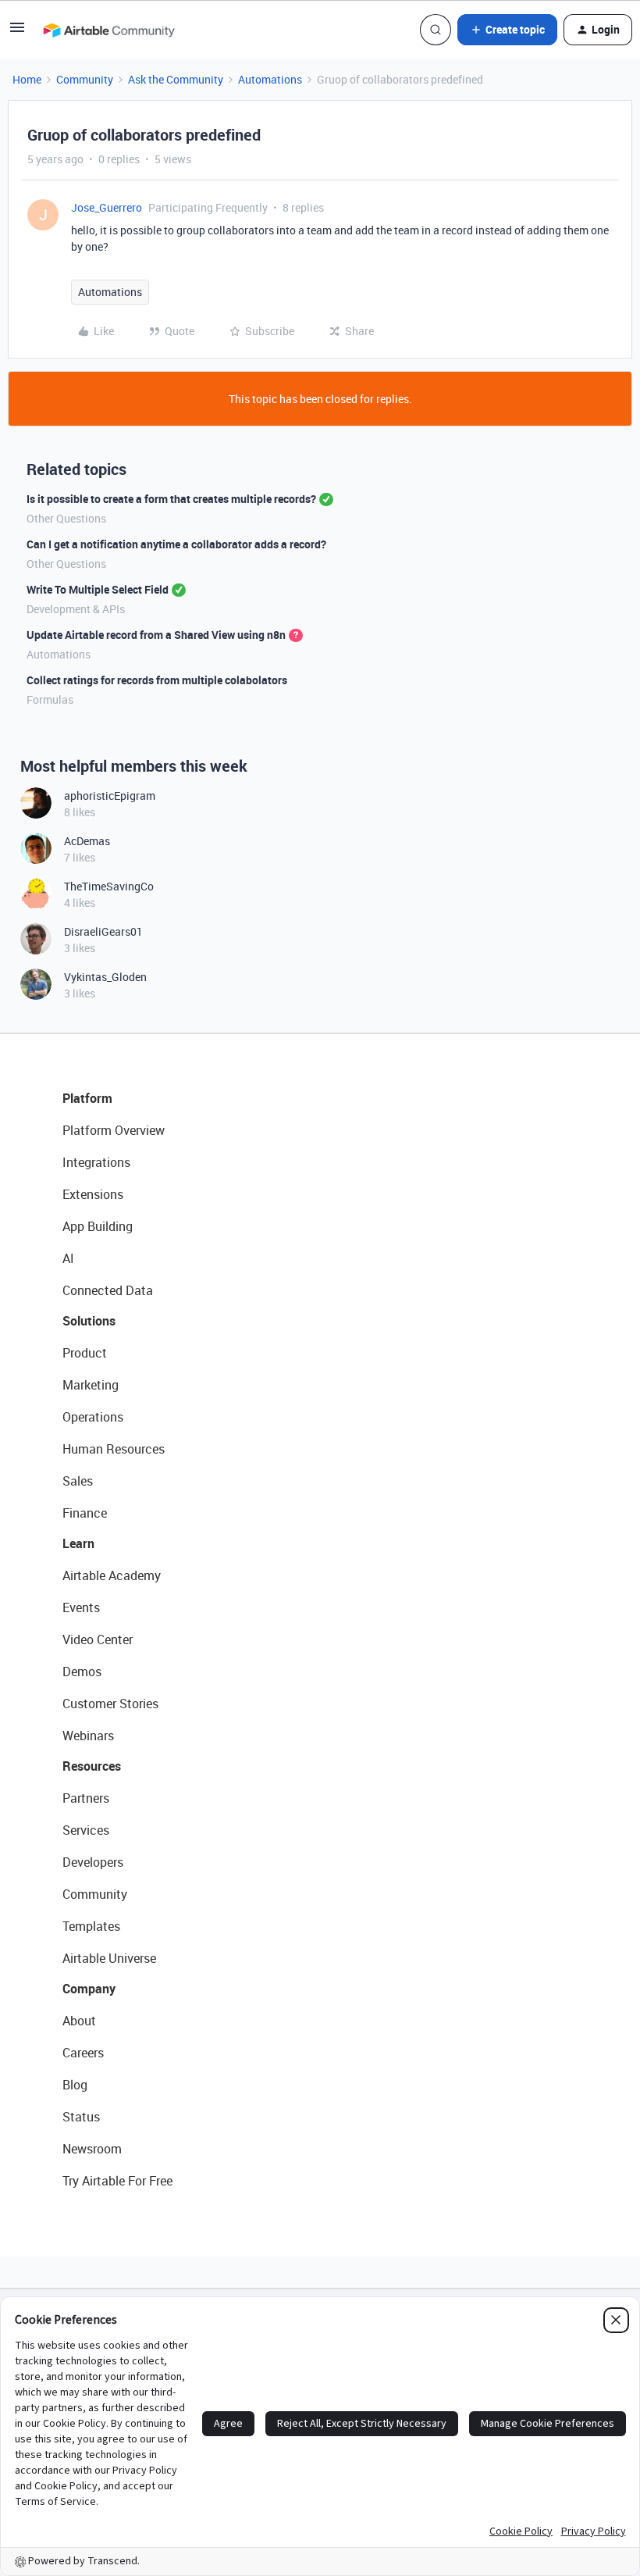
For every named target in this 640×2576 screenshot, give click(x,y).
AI (68, 1258)
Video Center (98, 1639)
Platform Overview (114, 1130)
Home (27, 79)
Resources (92, 1766)
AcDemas (87, 841)
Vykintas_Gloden (105, 977)
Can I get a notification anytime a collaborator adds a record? (176, 544)
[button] (17, 32)
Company (89, 1989)
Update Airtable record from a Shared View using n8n (156, 635)
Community (85, 79)
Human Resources (114, 1449)
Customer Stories (110, 1704)
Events (81, 1607)
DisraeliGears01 (103, 931)
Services (86, 1830)
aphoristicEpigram (110, 796)
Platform (87, 1098)
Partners (86, 1798)
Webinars (88, 1736)
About (79, 2021)
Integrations (96, 1162)
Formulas (50, 699)
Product (85, 1353)
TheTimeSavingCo (109, 886)
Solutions (89, 1321)
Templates (91, 1926)
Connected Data (108, 1290)
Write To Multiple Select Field (98, 589)
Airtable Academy (112, 1575)
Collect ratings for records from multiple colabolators (157, 680)
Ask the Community (176, 79)
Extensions (93, 1194)
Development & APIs (76, 609)
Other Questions (66, 518)
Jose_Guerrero (107, 207)
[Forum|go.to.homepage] (108, 30)
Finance (85, 1513)
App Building (98, 1226)
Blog (75, 2085)
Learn (78, 1543)
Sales (78, 1481)
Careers (83, 2053)
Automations (270, 79)
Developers (93, 1862)
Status (81, 2117)
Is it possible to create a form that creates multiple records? (171, 499)
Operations (93, 1417)
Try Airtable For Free (117, 2181)
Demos (82, 1672)
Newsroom (92, 2149)
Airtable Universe (109, 1958)
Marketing (91, 1385)
